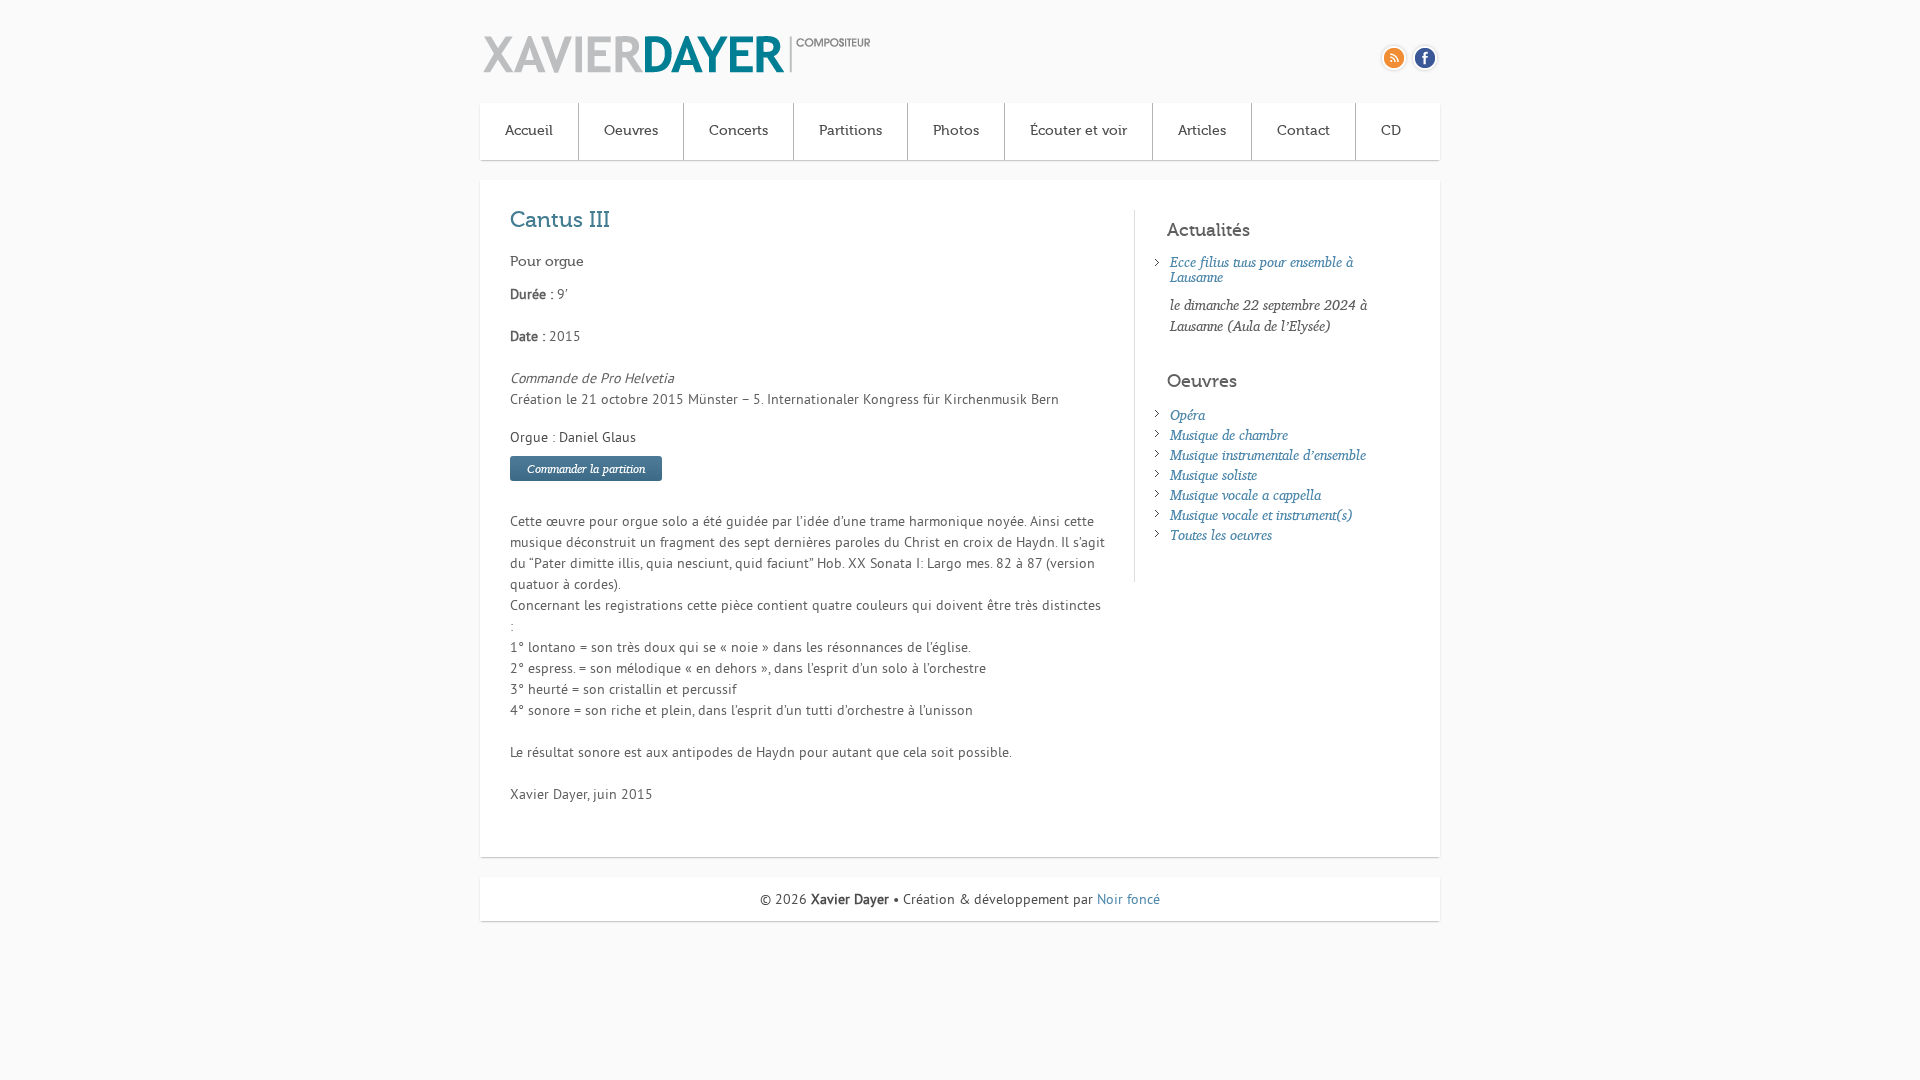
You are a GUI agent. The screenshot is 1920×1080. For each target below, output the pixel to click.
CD (1391, 131)
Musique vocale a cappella (1245, 494)
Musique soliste (1213, 474)
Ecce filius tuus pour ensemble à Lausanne (1261, 269)
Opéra (1187, 414)
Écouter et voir (1078, 131)
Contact (1303, 131)
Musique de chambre (1229, 434)
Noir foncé (1128, 900)
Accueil (529, 131)
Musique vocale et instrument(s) (1261, 514)
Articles (1202, 131)
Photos (956, 131)
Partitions (850, 131)
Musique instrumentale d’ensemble (1268, 454)
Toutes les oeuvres (1221, 534)
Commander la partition (586, 468)
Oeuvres (631, 131)
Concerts (738, 131)
